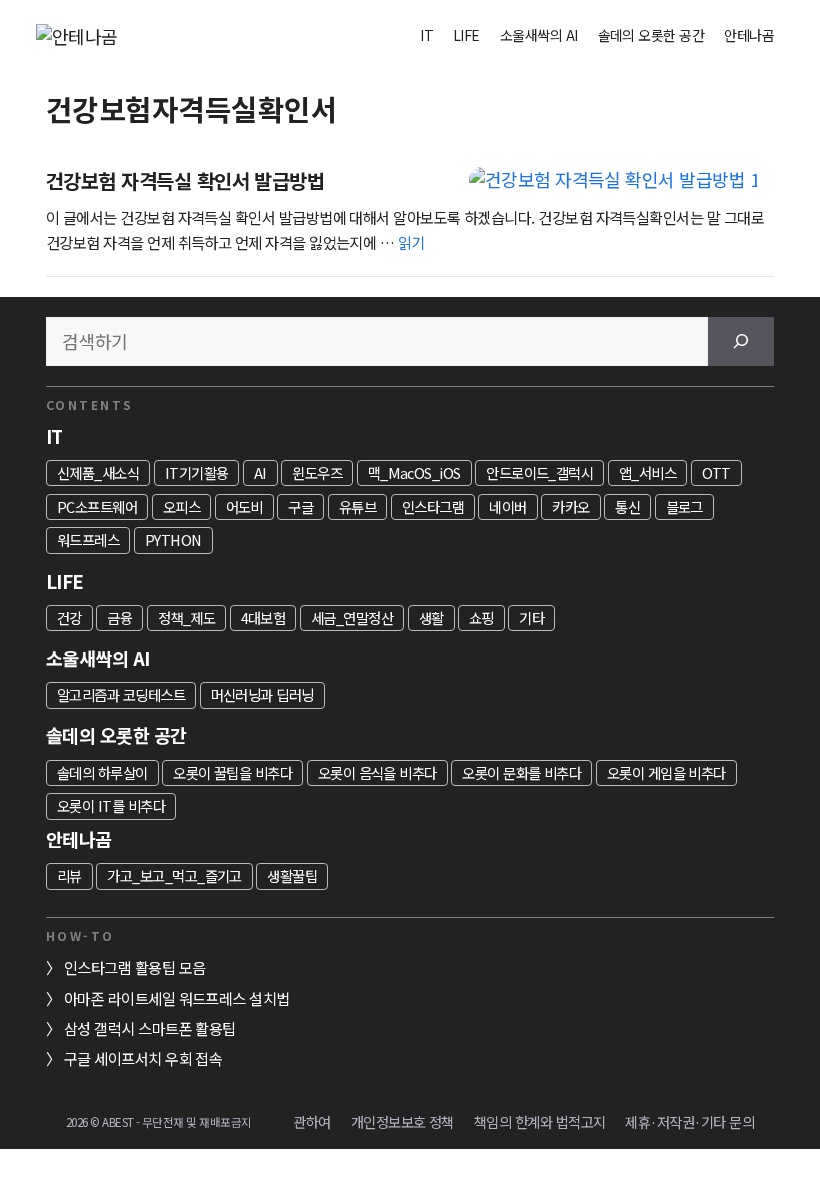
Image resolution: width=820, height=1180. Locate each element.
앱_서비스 (647, 472)
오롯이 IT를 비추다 (111, 805)
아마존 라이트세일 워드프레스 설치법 (177, 998)
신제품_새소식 (98, 472)
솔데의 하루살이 (102, 772)
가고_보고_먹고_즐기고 (174, 875)
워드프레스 (88, 539)
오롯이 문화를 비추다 (521, 772)
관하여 (311, 1121)
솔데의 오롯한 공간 (651, 35)
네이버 (507, 506)
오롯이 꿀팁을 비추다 (232, 772)
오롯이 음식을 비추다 (377, 772)
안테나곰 (749, 35)
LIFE (466, 35)
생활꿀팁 (292, 875)
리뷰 (69, 875)
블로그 (684, 506)
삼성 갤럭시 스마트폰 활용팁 (150, 1028)
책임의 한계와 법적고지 (540, 1121)
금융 (119, 617)
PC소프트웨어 (97, 506)
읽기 (411, 242)
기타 (531, 617)
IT (426, 35)
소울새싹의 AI (539, 35)
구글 (300, 506)
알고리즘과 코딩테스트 (121, 694)
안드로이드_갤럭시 (539, 472)
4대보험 (263, 617)
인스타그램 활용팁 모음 (135, 967)
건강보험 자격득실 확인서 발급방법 (185, 180)
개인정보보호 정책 (402, 1121)
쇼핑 (481, 617)
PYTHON (173, 539)
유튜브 (357, 506)
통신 (627, 506)
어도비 (244, 506)
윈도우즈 (317, 472)
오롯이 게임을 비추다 (666, 772)
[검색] (741, 341)
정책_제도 (186, 617)
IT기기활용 (197, 472)
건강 (69, 617)
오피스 (181, 506)
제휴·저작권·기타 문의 (689, 1121)
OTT (716, 472)
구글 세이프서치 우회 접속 (143, 1058)
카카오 (570, 506)
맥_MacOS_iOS (414, 472)
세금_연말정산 (352, 617)
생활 (431, 617)
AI (260, 472)
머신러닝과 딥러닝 (262, 694)
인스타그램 (433, 506)
